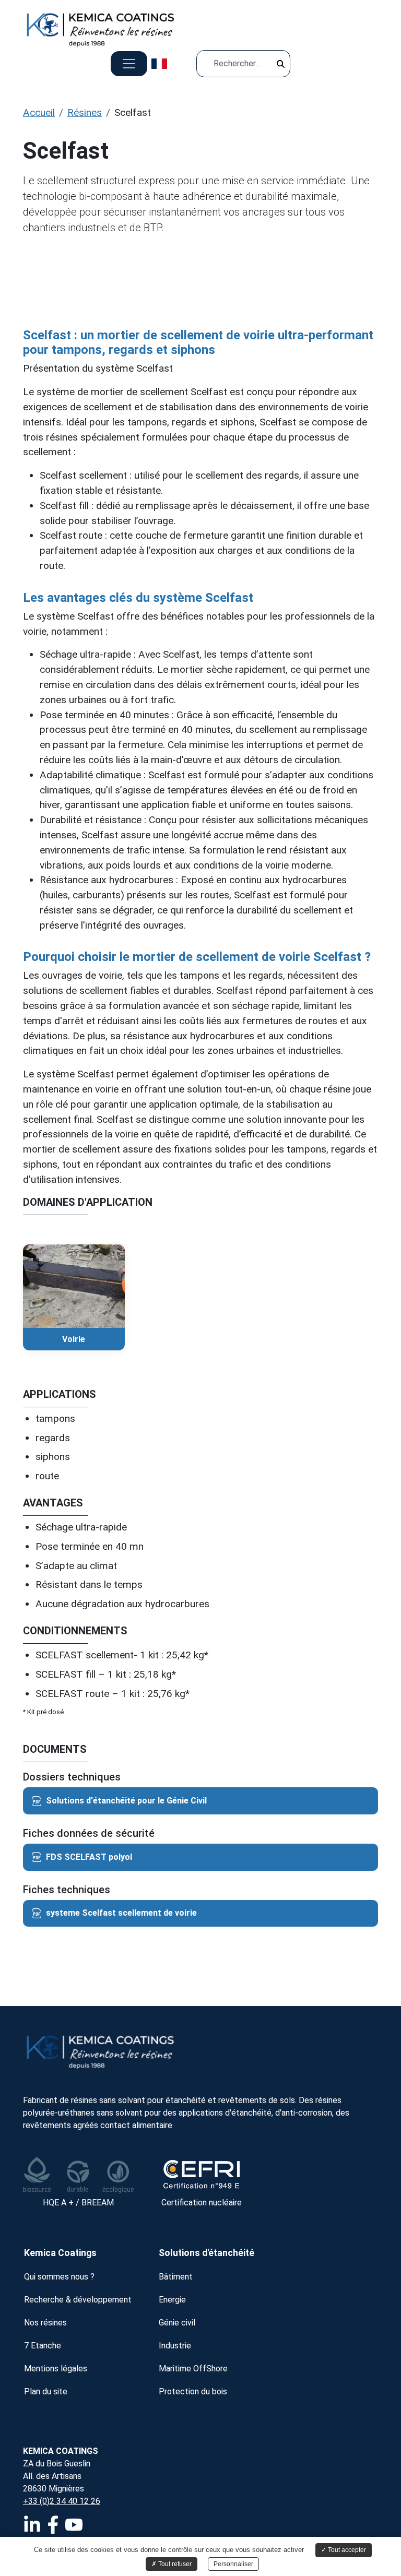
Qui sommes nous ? (59, 2277)
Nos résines (45, 2323)
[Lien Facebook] (54, 2528)
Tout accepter (346, 2550)
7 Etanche (43, 2346)
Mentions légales (56, 2369)
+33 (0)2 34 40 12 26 (62, 2501)
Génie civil (177, 2323)
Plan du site (46, 2391)
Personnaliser (233, 2564)
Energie (172, 2300)
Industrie (175, 2346)
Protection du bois (193, 2391)
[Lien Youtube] (75, 2528)
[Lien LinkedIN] (33, 2528)
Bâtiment (176, 2277)
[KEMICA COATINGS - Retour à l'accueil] (200, 2050)
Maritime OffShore (193, 2369)
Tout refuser (174, 2564)
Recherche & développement (78, 2300)
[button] (282, 66)
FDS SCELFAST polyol (89, 1857)
